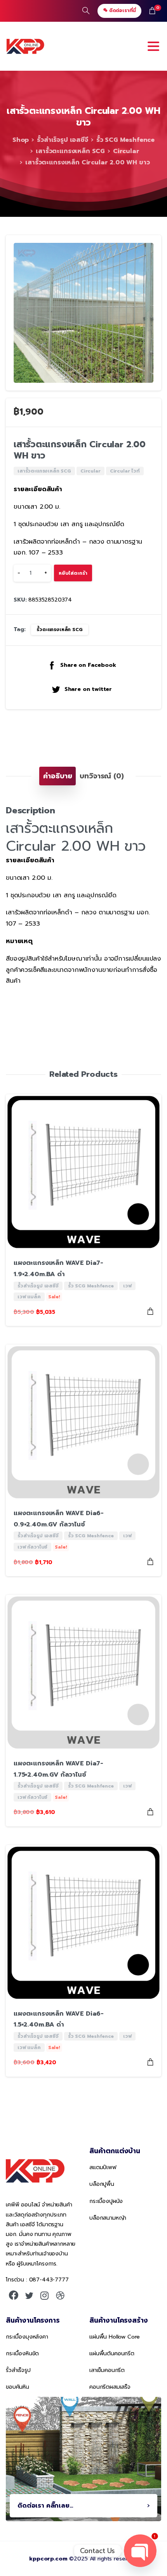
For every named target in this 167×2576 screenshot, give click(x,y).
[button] (148, 248)
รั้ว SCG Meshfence (125, 140)
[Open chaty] (140, 2551)
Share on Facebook (88, 665)
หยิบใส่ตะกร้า (73, 573)
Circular (126, 151)
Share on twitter (88, 689)
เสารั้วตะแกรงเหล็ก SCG (70, 151)
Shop (21, 140)
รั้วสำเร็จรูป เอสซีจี (63, 140)
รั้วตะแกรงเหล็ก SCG (59, 630)
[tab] (57, 776)
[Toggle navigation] (153, 46)
